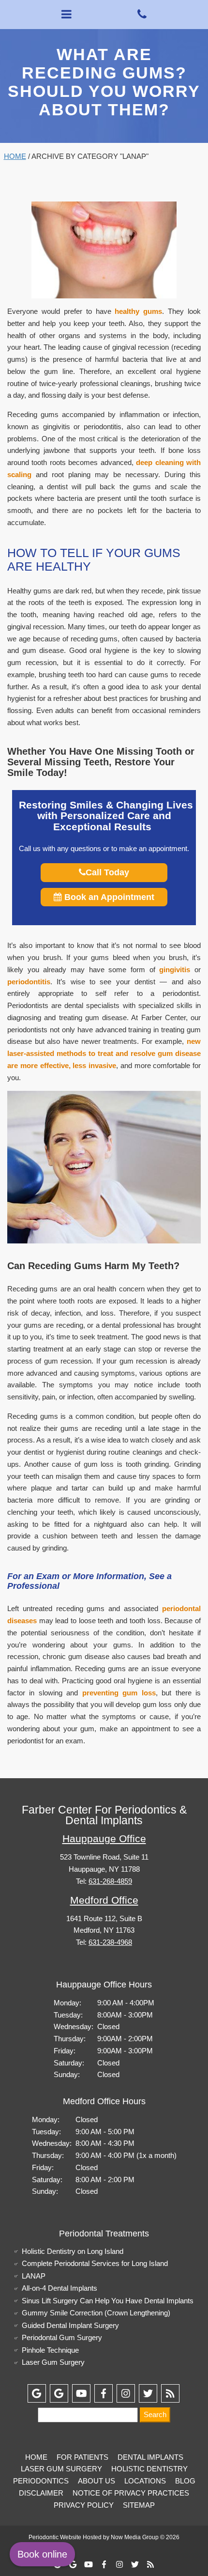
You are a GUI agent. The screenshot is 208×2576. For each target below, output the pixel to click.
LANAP (34, 2276)
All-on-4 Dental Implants (59, 2288)
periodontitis (29, 982)
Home (15, 156)
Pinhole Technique (50, 2350)
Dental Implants (150, 2457)
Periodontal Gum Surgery (62, 2337)
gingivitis (175, 970)
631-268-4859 (110, 1881)
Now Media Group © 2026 (145, 2537)
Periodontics (41, 2481)
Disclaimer (41, 2493)
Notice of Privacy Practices (131, 2493)
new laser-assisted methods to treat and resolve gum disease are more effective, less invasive (104, 1053)
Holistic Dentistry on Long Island (73, 2251)
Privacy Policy (84, 2505)
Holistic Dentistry (149, 2469)
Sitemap (139, 2505)
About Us (97, 2481)
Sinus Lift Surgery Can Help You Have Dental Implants (108, 2301)
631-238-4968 (110, 1942)
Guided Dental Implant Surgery (70, 2325)
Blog (185, 2481)
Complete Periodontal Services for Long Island (95, 2263)
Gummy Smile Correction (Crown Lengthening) (96, 2313)
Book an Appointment (108, 897)
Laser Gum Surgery (53, 2362)
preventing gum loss (119, 1693)
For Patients (82, 2457)
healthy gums (138, 311)
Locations (145, 2481)
